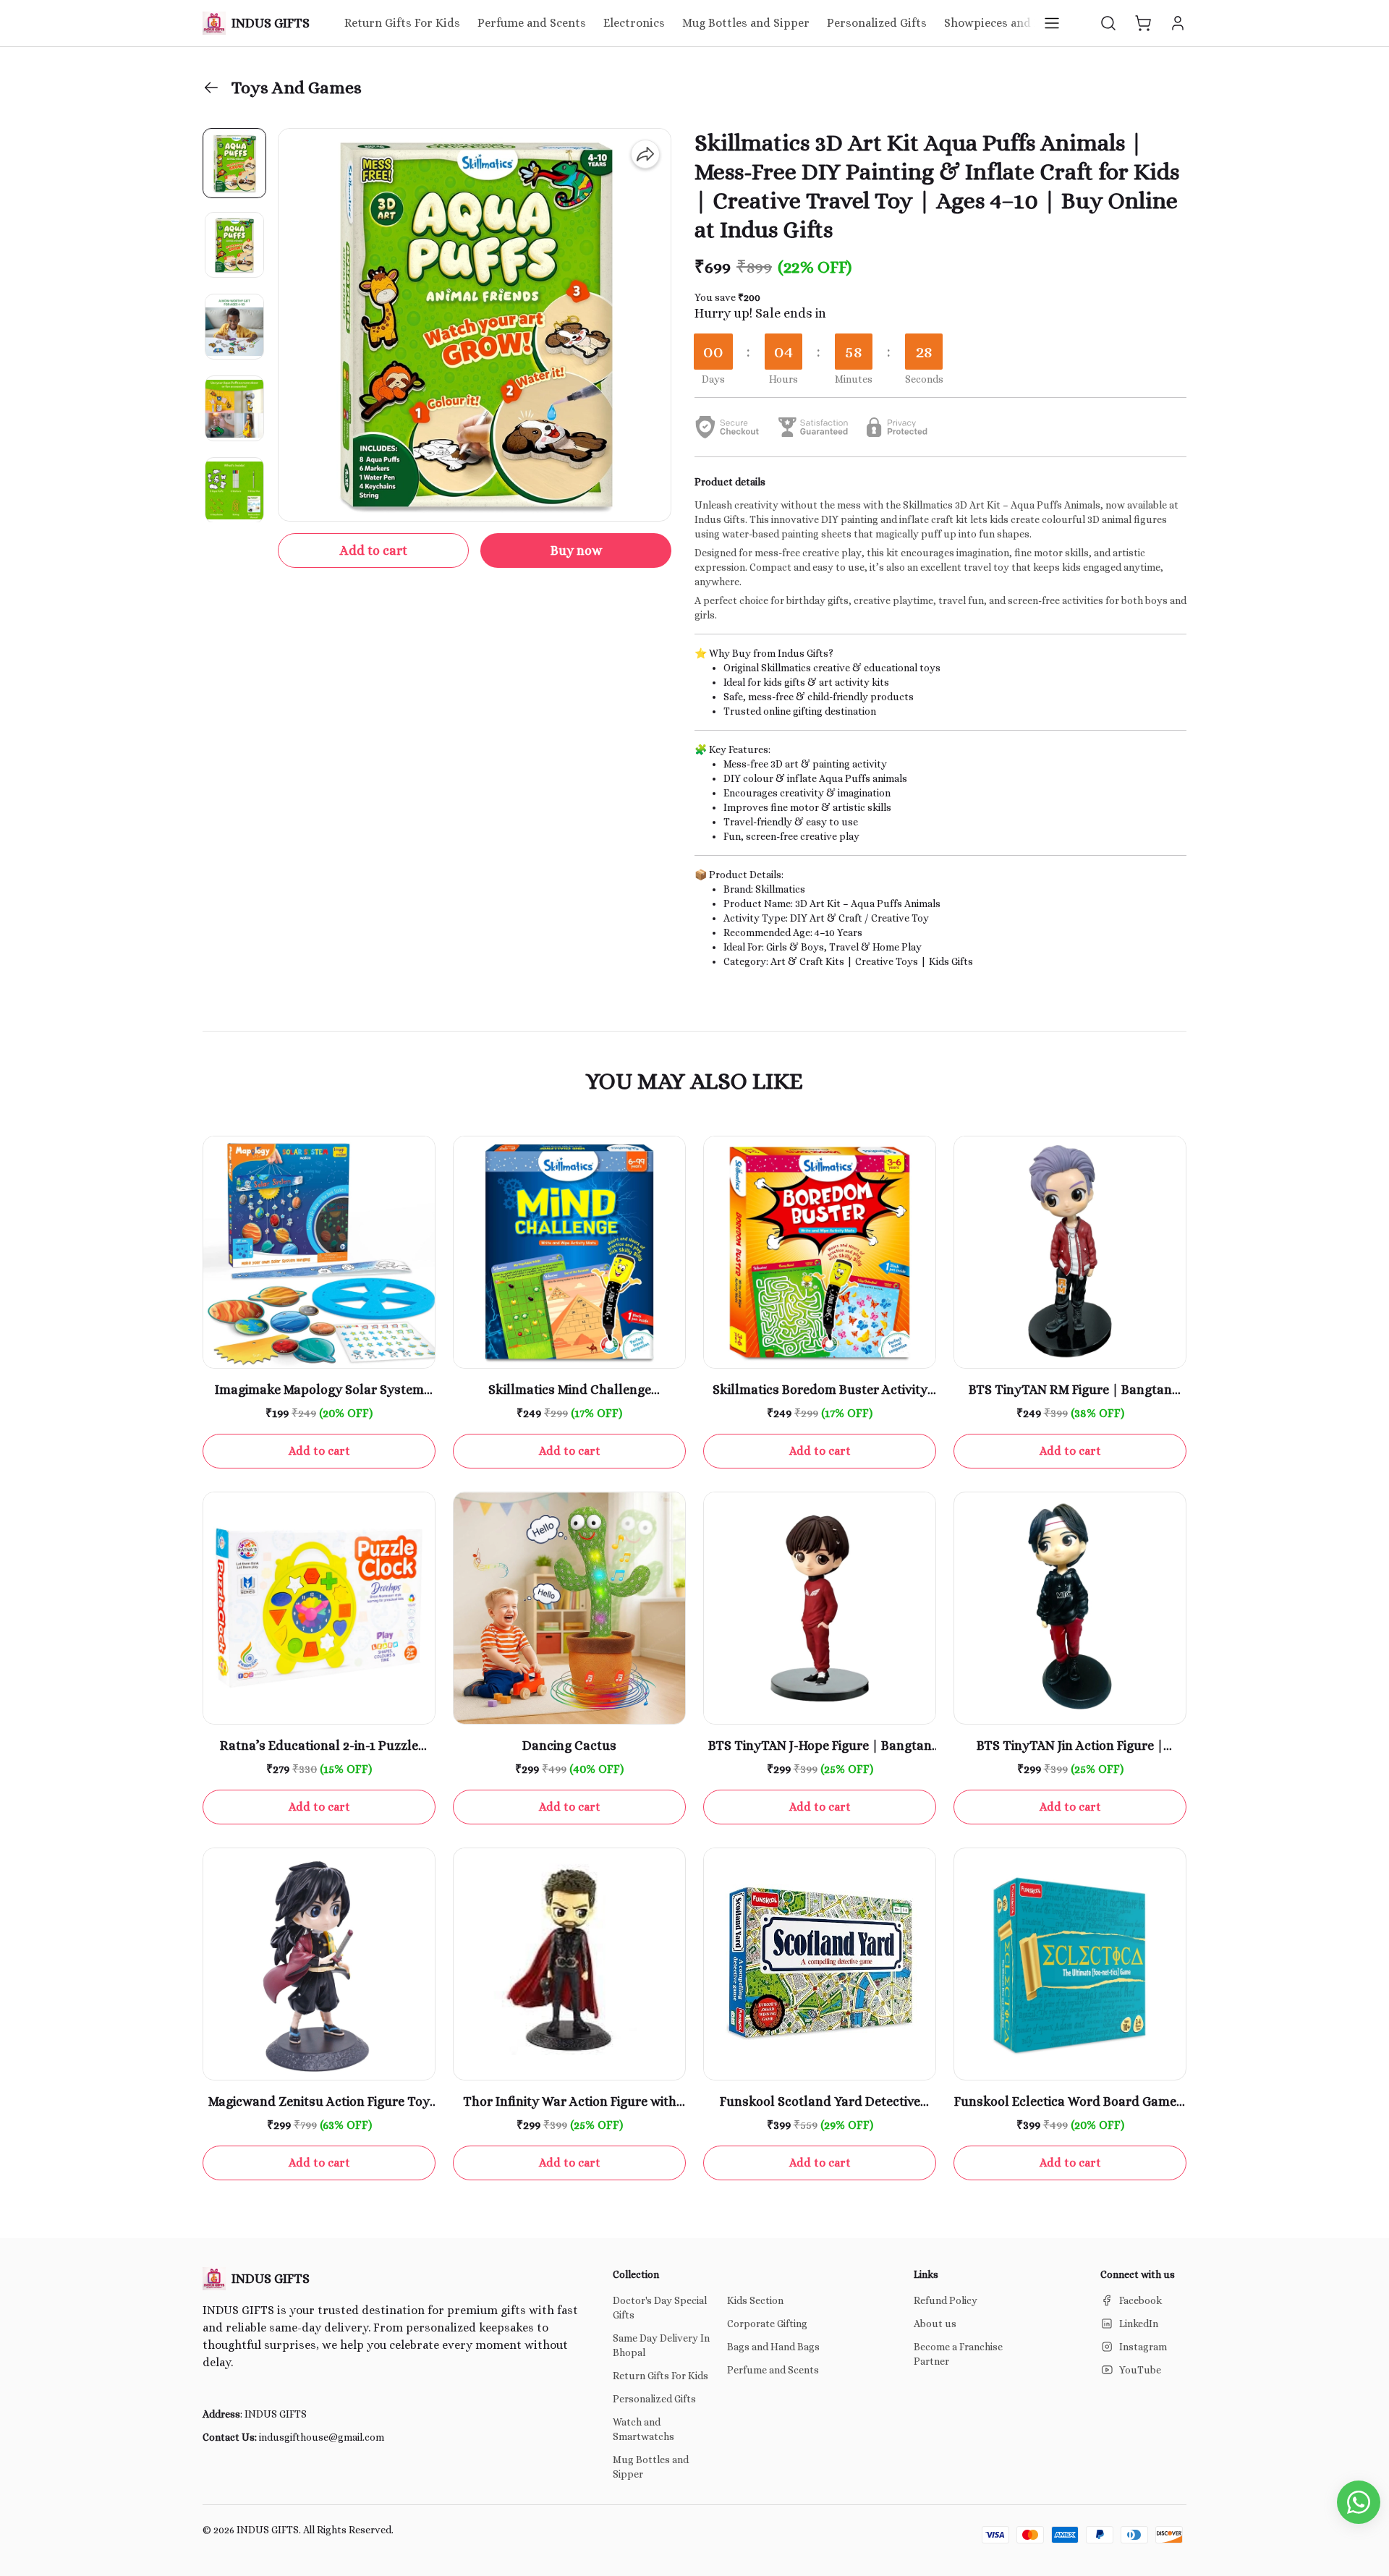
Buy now (576, 551)
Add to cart (374, 551)
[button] (1108, 23)
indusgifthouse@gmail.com (322, 2437)
